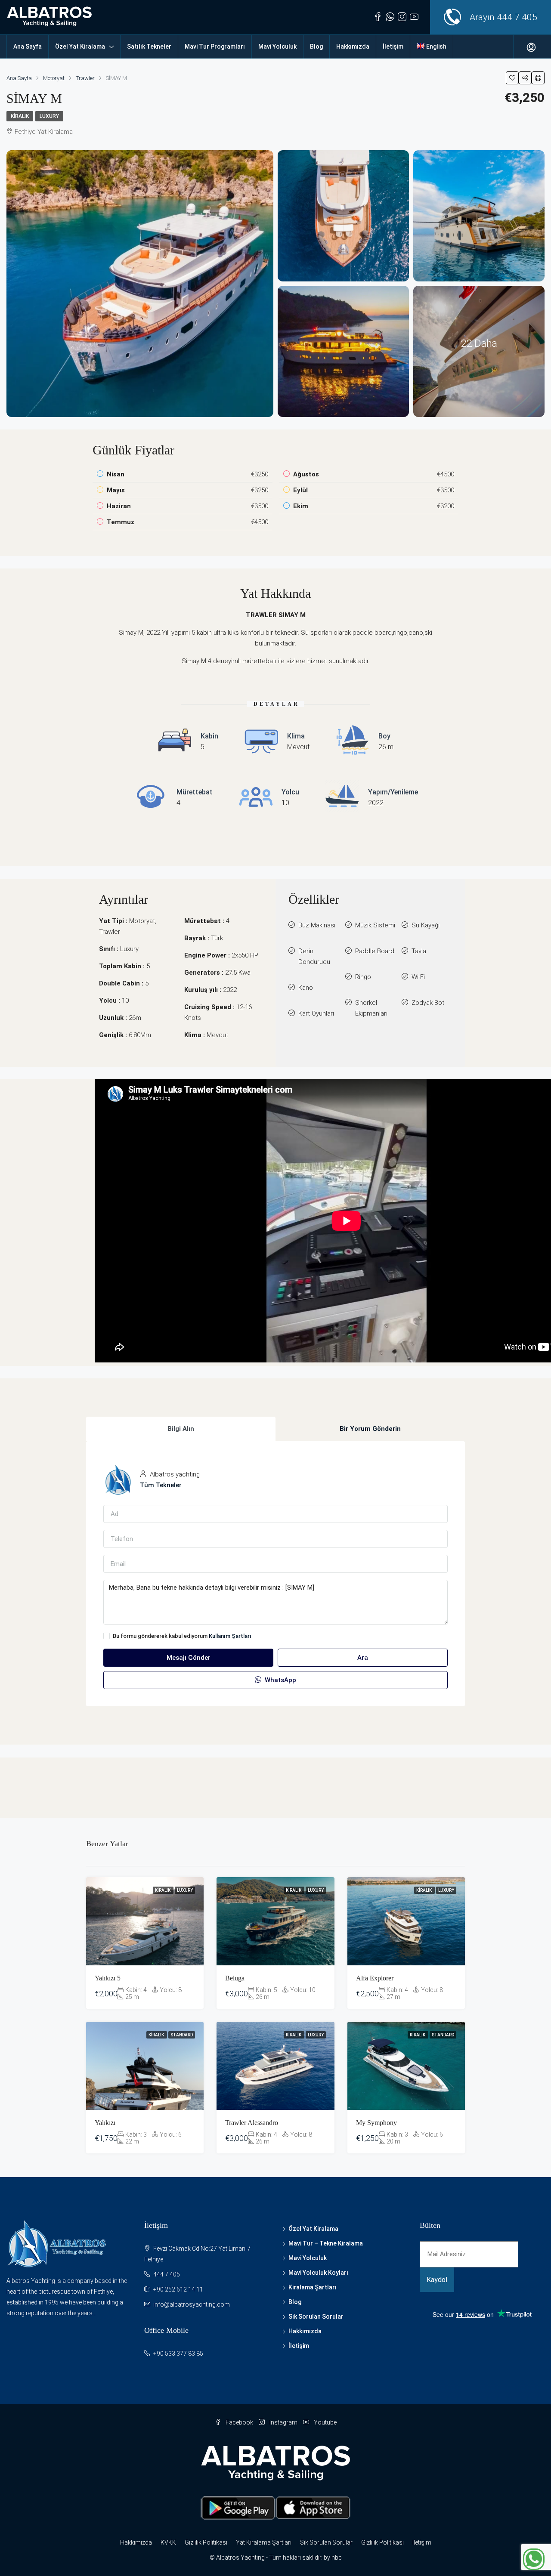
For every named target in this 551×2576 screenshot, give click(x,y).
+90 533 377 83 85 (178, 2354)
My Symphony (376, 2123)
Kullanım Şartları (230, 1636)
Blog (316, 46)
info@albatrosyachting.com (192, 2304)
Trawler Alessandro (252, 2123)
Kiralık (20, 116)
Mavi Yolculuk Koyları (318, 2273)
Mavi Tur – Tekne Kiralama (326, 2243)
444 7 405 (517, 17)
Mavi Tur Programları (215, 46)
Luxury (49, 116)
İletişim (393, 46)
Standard (182, 2035)
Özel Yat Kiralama (80, 46)
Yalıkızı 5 (108, 1978)
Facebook (239, 2422)
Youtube (325, 2422)
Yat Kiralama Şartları (264, 2542)
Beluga (235, 1978)
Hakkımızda (353, 46)
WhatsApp (280, 1680)
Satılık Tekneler (149, 46)
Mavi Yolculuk (277, 46)
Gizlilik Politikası (206, 2542)
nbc (337, 2557)
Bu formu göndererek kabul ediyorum (182, 1636)
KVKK (168, 2542)
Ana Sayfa (28, 46)
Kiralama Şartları (313, 2287)
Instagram (283, 2422)
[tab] (181, 1429)
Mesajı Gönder (189, 1658)
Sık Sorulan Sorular (316, 2317)
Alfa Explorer (375, 1978)
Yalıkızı (105, 2123)
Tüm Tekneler (161, 1485)
